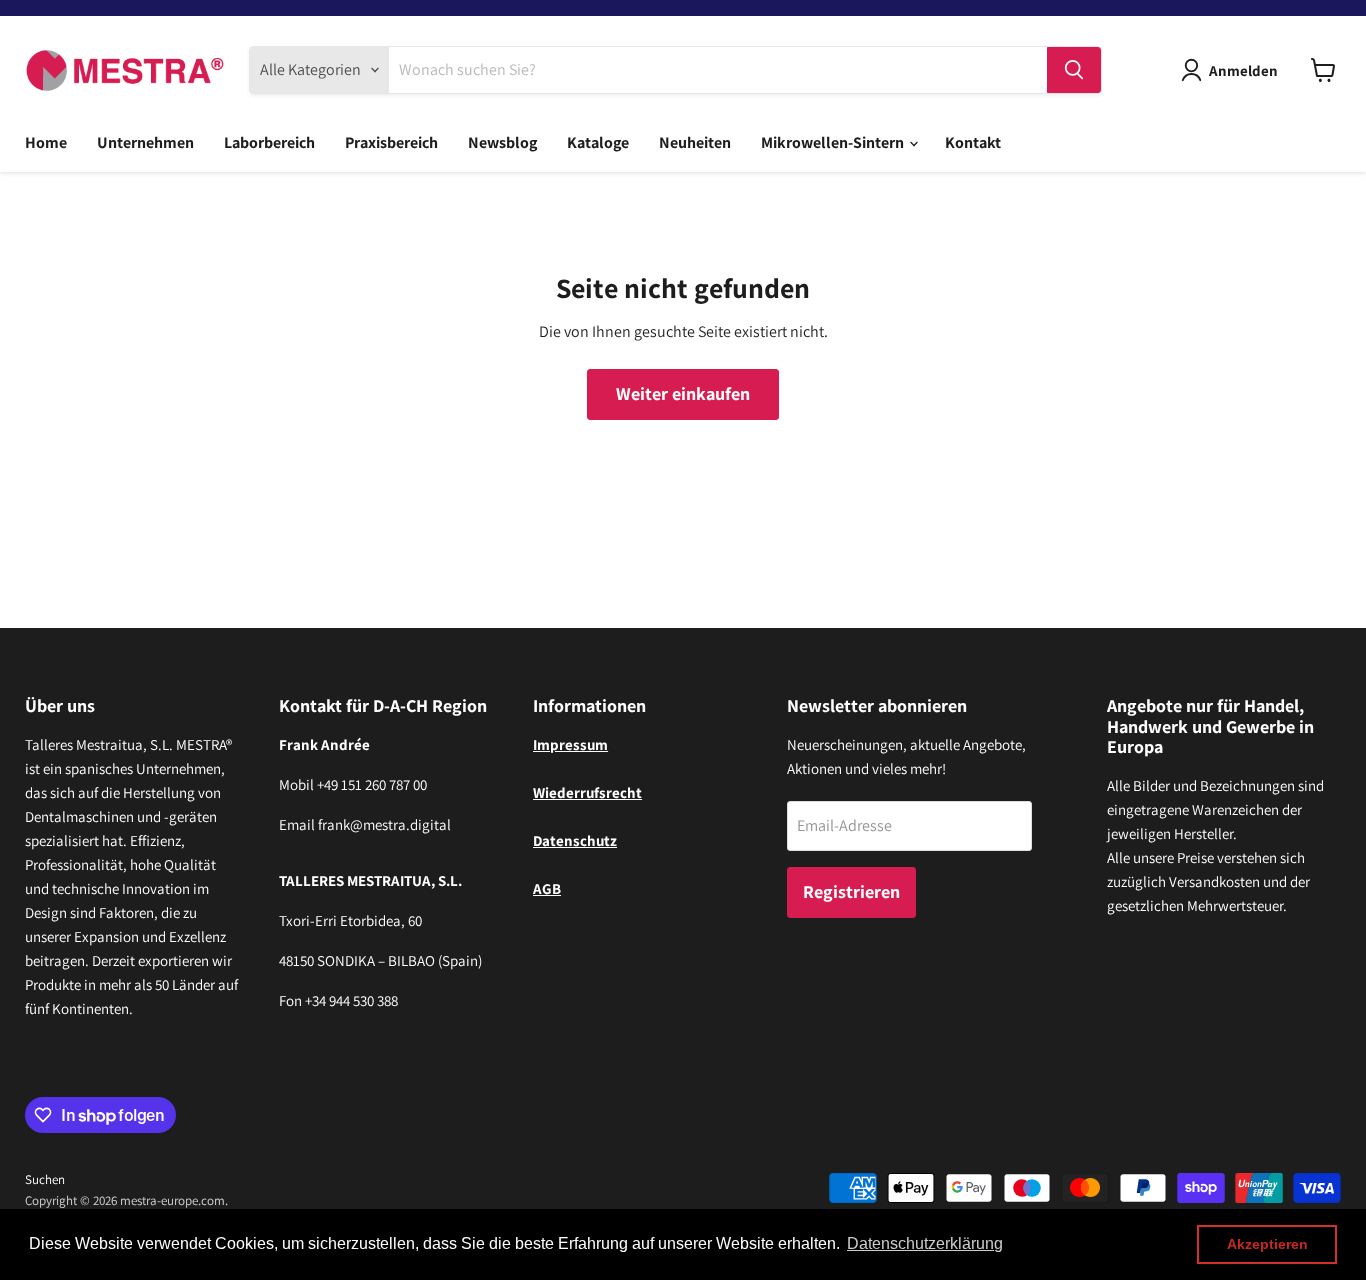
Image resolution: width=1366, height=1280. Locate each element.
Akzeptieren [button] (1267, 1244)
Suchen (45, 1179)
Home (46, 142)
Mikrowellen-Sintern (834, 142)
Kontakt (973, 142)
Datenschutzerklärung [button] (925, 1243)
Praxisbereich (391, 142)
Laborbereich (269, 142)
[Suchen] (1074, 70)
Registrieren (851, 891)
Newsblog (502, 142)
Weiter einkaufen (683, 393)
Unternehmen (145, 142)
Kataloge (598, 142)
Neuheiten (695, 142)
